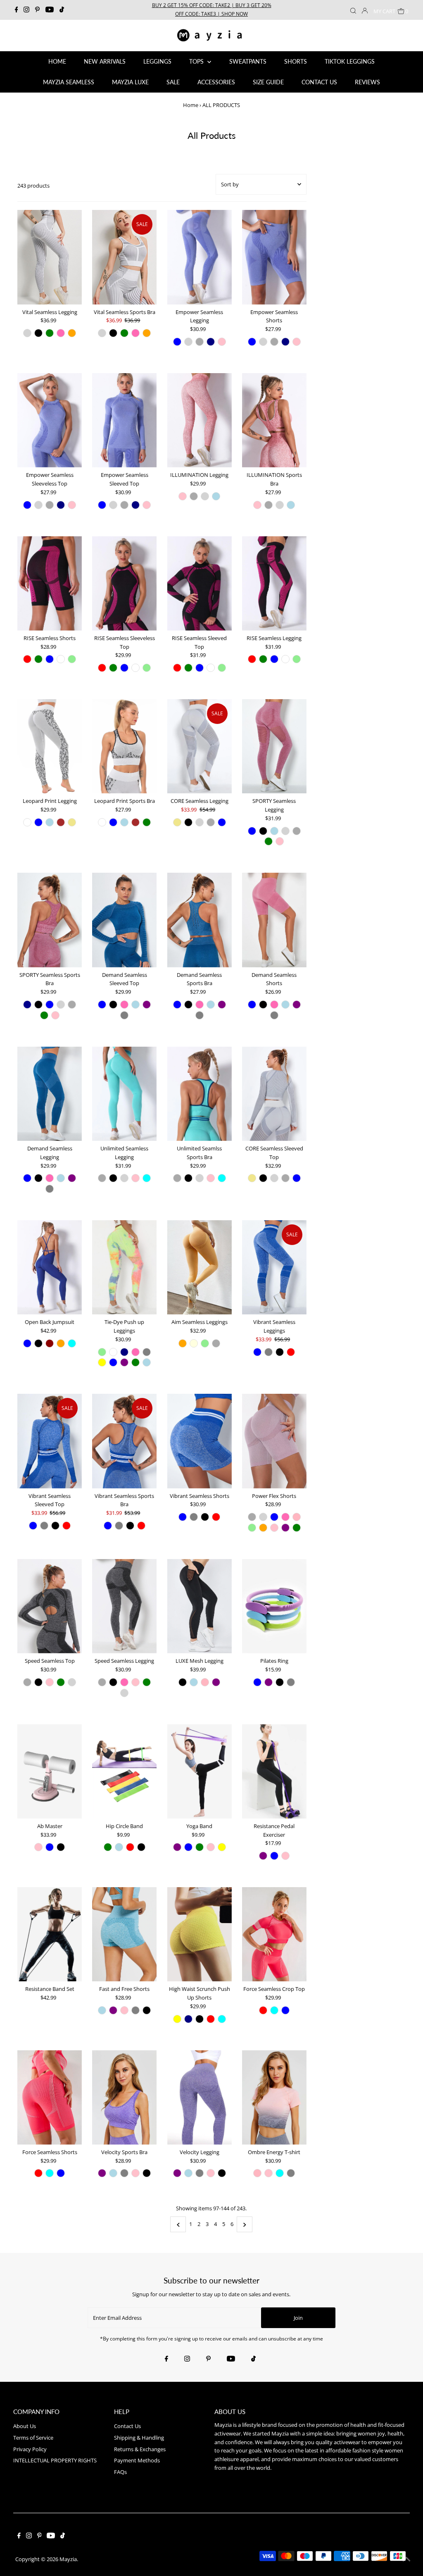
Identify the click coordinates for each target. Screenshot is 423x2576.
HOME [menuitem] (57, 61)
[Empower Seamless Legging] (199, 257)
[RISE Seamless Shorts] (50, 583)
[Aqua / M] (147, 1178)
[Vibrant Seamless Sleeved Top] (50, 1441)
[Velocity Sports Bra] (124, 2097)
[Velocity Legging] (199, 2097)
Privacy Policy (30, 2449)
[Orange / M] (72, 333)
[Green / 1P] (108, 1847)
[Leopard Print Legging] (50, 746)
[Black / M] (38, 333)
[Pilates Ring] (274, 1606)
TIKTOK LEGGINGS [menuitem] (350, 61)
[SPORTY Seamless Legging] (274, 746)
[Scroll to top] (406, 2559)
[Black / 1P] (141, 1847)
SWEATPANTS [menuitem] (248, 61)
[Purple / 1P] (177, 1847)
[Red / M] (27, 659)
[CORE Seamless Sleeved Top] (274, 1094)
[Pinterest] (37, 10)
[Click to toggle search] (353, 10)
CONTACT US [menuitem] (319, 82)
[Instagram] (26, 10)
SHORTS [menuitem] (296, 61)
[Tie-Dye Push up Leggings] (124, 1267)
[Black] (280, 1682)
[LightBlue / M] (216, 496)
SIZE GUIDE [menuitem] (268, 82)
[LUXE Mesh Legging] (199, 1606)
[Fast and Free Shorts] (124, 1934)
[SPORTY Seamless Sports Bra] (50, 920)
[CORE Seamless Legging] (199, 746)
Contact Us (127, 2426)
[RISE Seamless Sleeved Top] (199, 583)
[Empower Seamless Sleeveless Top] (50, 420)
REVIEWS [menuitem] (367, 82)
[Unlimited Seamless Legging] (124, 1094)
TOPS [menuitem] (197, 61)
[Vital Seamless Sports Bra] (124, 257)
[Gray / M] (124, 1015)
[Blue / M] (177, 342)
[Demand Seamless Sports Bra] (199, 920)
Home (191, 105)
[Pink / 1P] (211, 1847)
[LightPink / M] (297, 1517)
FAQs (120, 2472)
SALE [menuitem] (173, 82)
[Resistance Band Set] (50, 1934)
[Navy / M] (211, 342)
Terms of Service (33, 2438)
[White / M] (61, 659)
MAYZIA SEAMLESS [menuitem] (69, 82)
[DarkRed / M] (50, 1343)
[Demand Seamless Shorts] (274, 920)
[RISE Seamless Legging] (274, 583)
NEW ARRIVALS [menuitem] (105, 61)
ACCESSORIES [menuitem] (216, 82)
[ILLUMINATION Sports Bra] (274, 420)
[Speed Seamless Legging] (124, 1606)
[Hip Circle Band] (124, 1771)
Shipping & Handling (139, 2438)
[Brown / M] (61, 822)
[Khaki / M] (72, 822)
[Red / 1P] (130, 1847)
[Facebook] (17, 10)
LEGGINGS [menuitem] (157, 61)
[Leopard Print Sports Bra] (124, 746)
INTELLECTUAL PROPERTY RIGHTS (55, 2460)
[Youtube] (50, 10)
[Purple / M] (147, 1005)
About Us (25, 2426)
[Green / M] (50, 333)
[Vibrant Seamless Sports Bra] (124, 1441)
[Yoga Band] (199, 1771)
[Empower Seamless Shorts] (274, 257)
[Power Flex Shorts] (274, 1441)
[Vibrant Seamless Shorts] (199, 1441)
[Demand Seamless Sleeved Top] (124, 920)
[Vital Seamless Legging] (50, 257)
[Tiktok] (62, 10)
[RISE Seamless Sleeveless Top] (124, 583)
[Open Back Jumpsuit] (50, 1267)
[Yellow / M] (102, 1362)
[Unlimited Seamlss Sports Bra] (199, 1094)
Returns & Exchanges (140, 2449)
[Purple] (269, 1682)
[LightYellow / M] (194, 1343)
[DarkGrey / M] (200, 342)
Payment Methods (137, 2460)
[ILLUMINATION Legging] (199, 420)
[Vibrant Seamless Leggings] (274, 1267)
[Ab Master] (50, 1771)
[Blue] (257, 1682)
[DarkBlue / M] (27, 1005)
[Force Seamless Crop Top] (274, 1934)
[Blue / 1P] (188, 1847)
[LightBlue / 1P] (119, 1847)
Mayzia (68, 2559)
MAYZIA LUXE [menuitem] (130, 82)
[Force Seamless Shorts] (50, 2097)
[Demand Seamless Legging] (50, 1094)
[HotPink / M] (61, 333)
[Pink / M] (222, 342)
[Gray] (291, 1682)
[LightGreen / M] (72, 659)
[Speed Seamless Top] (50, 1606)
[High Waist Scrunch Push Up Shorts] (199, 1934)
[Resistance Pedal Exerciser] (274, 1771)
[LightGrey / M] (27, 333)
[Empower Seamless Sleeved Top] (124, 420)
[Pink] (38, 1847)
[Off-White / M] (27, 822)
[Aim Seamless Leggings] (199, 1267)
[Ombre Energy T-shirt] (274, 2097)
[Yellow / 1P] (222, 1847)
